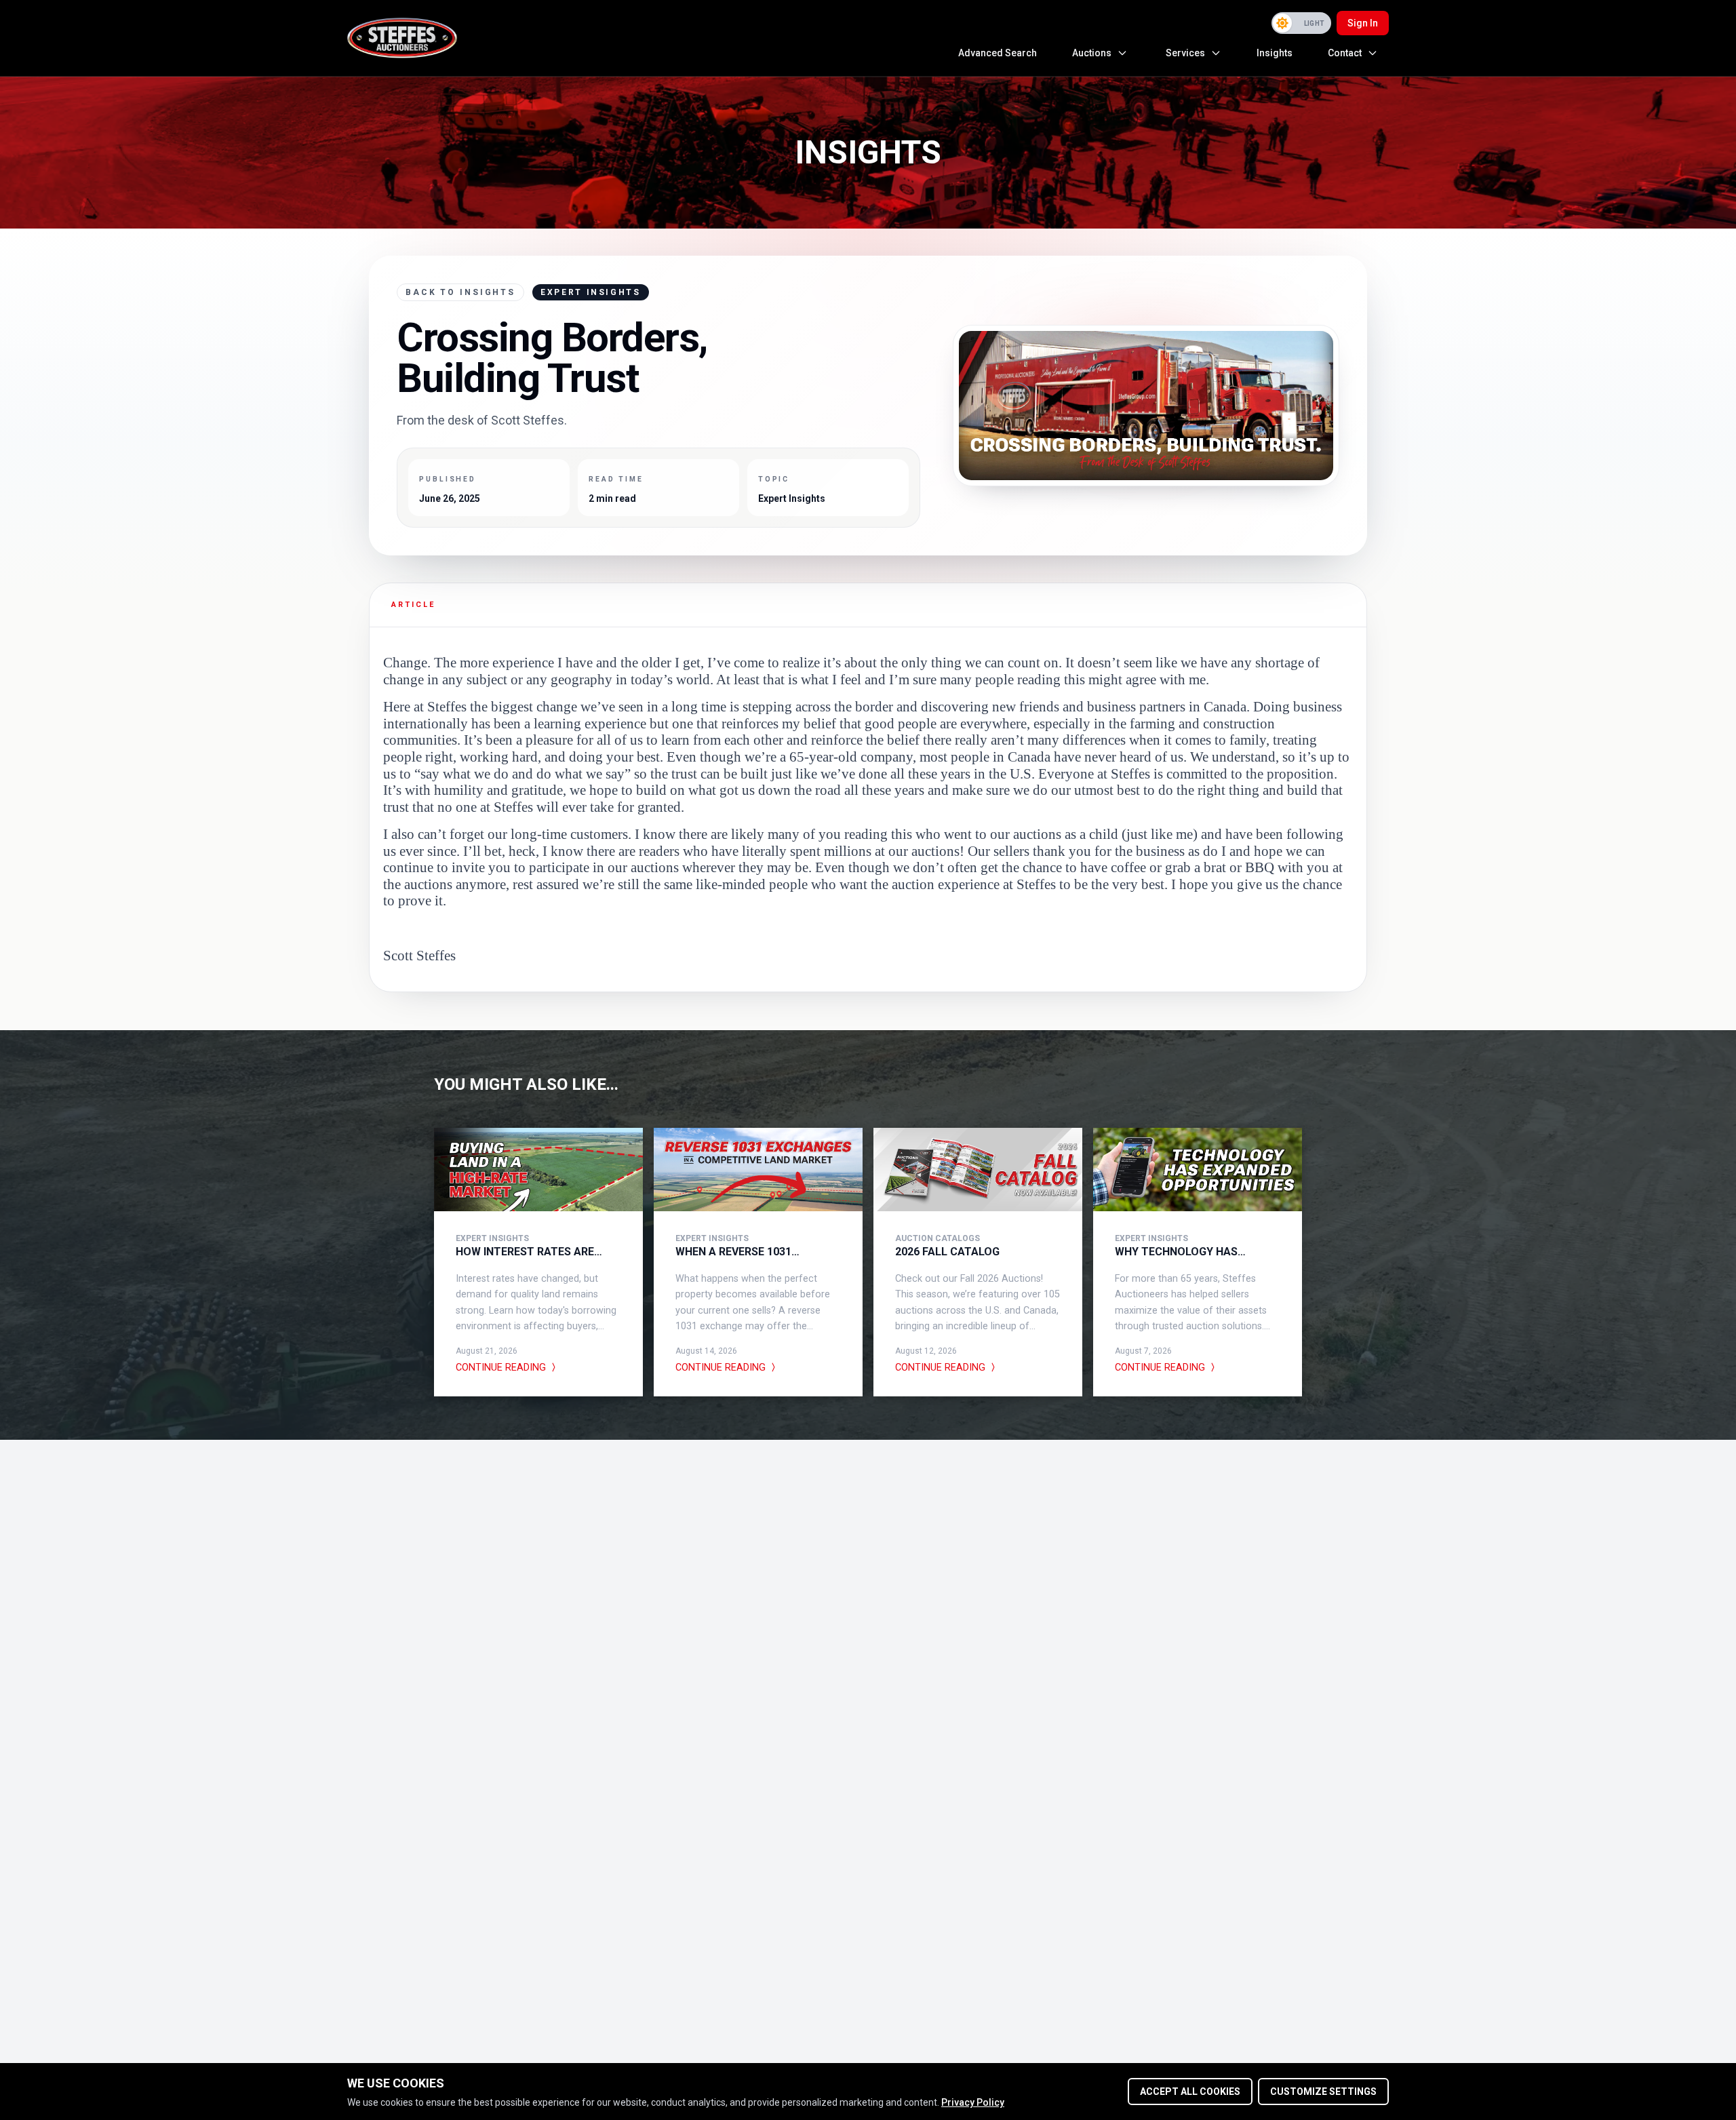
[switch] (1301, 23)
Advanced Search (998, 53)
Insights (1275, 53)
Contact (1345, 53)
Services (1185, 53)
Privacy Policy (973, 2102)
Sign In (1363, 23)
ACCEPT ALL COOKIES (1190, 2092)
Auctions (1092, 53)
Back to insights (460, 292)
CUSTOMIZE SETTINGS (1323, 2092)
